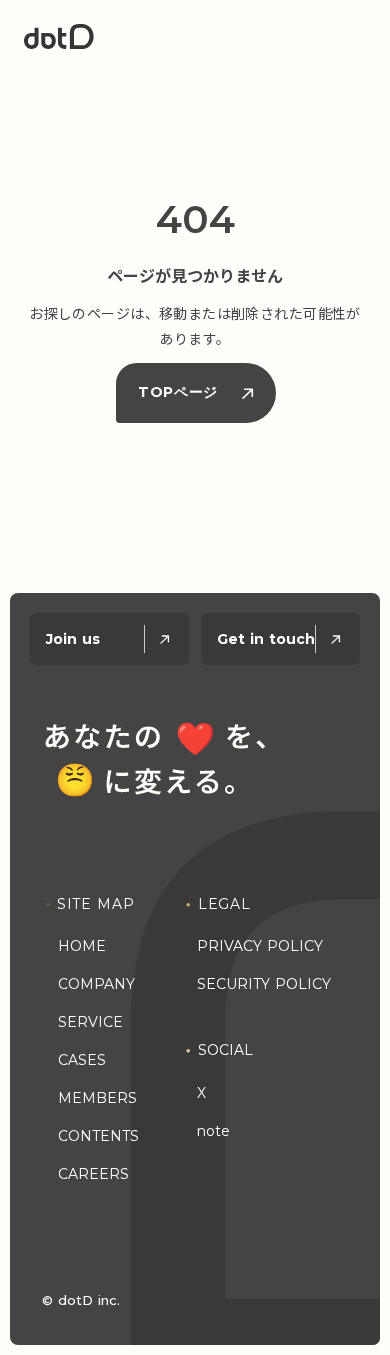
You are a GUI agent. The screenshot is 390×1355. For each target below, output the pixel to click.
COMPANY (96, 984)
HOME (82, 946)
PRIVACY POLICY (260, 946)
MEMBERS (97, 1098)
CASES (82, 1060)
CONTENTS (98, 1136)
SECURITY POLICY (264, 984)
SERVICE (90, 1022)
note (213, 1131)
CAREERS (93, 1174)
